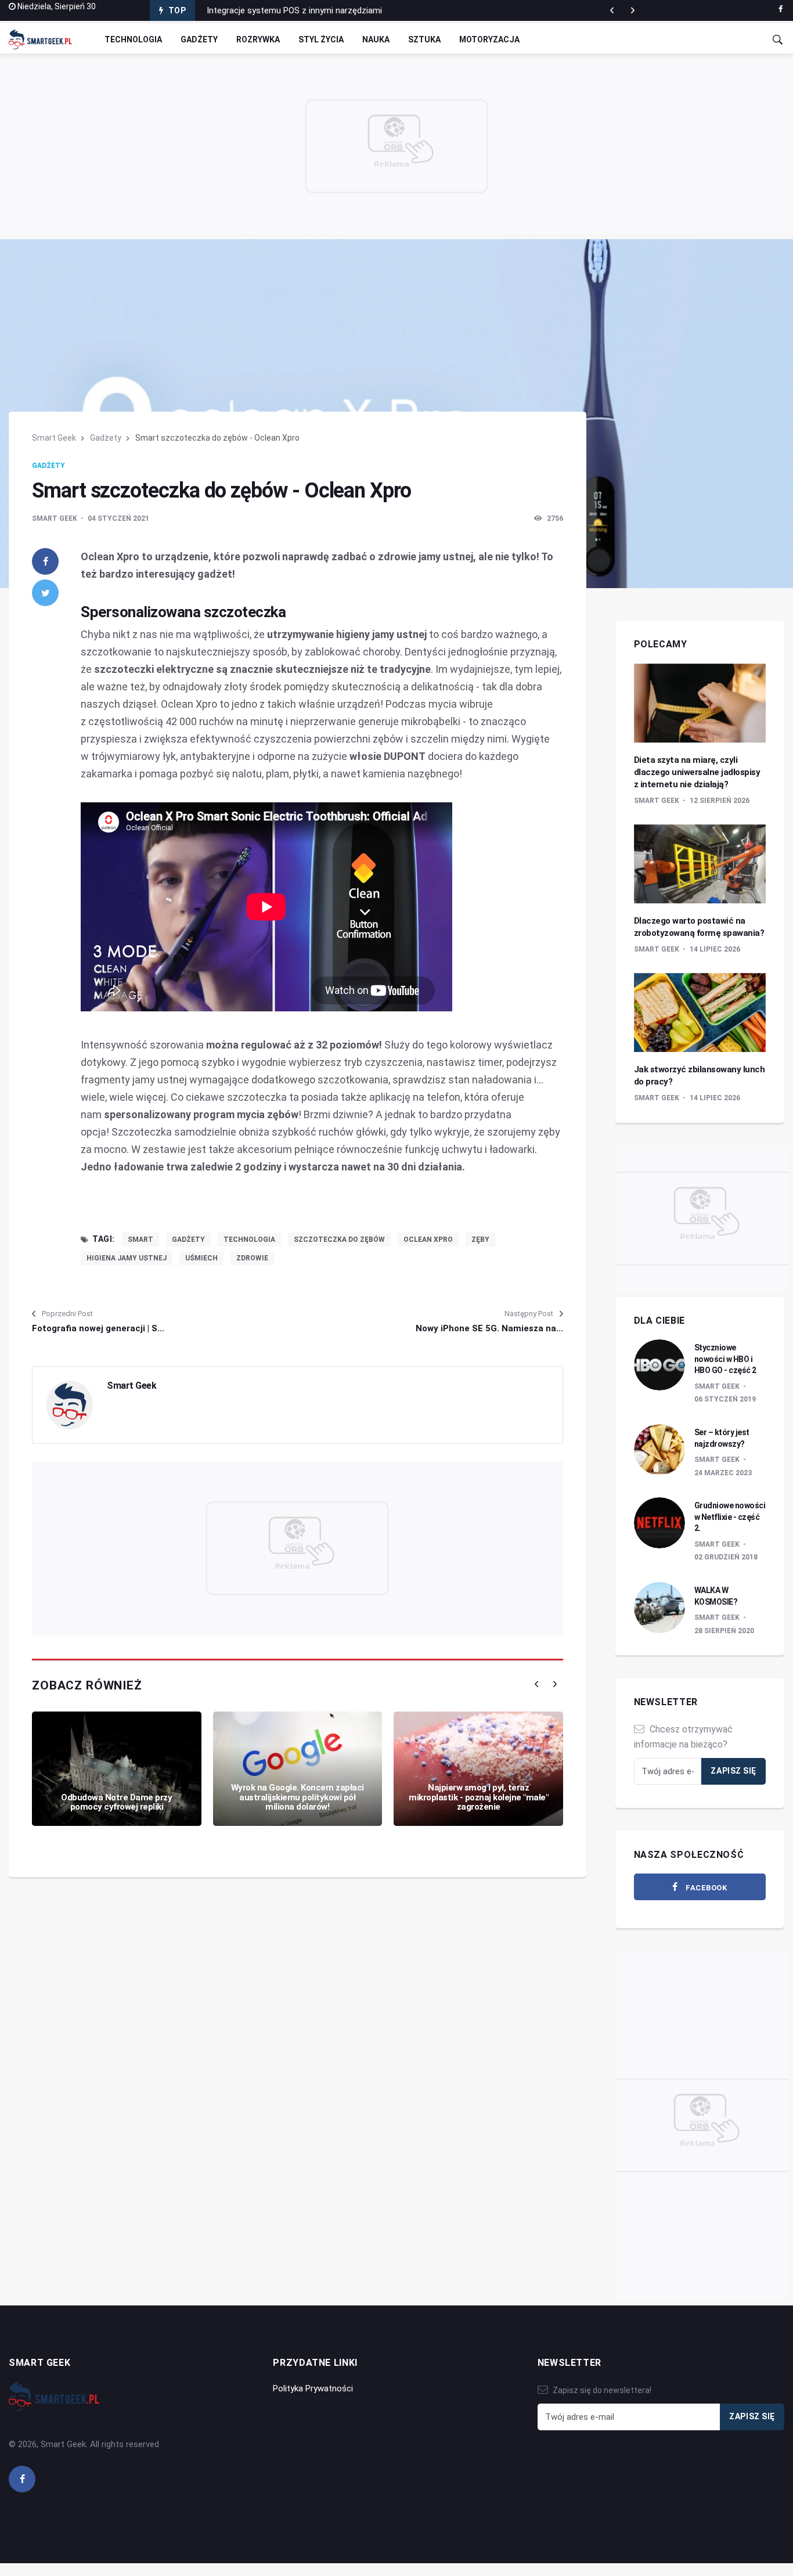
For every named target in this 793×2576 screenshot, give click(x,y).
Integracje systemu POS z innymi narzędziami (294, 10)
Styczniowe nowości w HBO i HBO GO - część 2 (725, 1359)
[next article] (612, 10)
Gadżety (199, 39)
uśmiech (201, 1258)
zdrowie (252, 1258)
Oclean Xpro (428, 1240)
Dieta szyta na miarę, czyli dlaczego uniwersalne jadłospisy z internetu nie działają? (697, 772)
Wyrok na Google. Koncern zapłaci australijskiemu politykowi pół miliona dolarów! (298, 1797)
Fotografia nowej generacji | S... (98, 1328)
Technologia (133, 39)
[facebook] (781, 9)
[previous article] (633, 10)
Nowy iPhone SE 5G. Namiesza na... (489, 1328)
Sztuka (424, 39)
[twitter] (45, 593)
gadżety (188, 1240)
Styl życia (321, 39)
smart (140, 1240)
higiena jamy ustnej (127, 1258)
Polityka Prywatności (313, 2388)
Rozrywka (258, 39)
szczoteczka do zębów (339, 1240)
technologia (249, 1240)
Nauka (376, 39)
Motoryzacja (489, 39)
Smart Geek (54, 438)
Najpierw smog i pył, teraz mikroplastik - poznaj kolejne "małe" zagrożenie (478, 1797)
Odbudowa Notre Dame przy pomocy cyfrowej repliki (116, 1802)
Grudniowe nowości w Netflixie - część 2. (730, 1517)
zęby (480, 1240)
